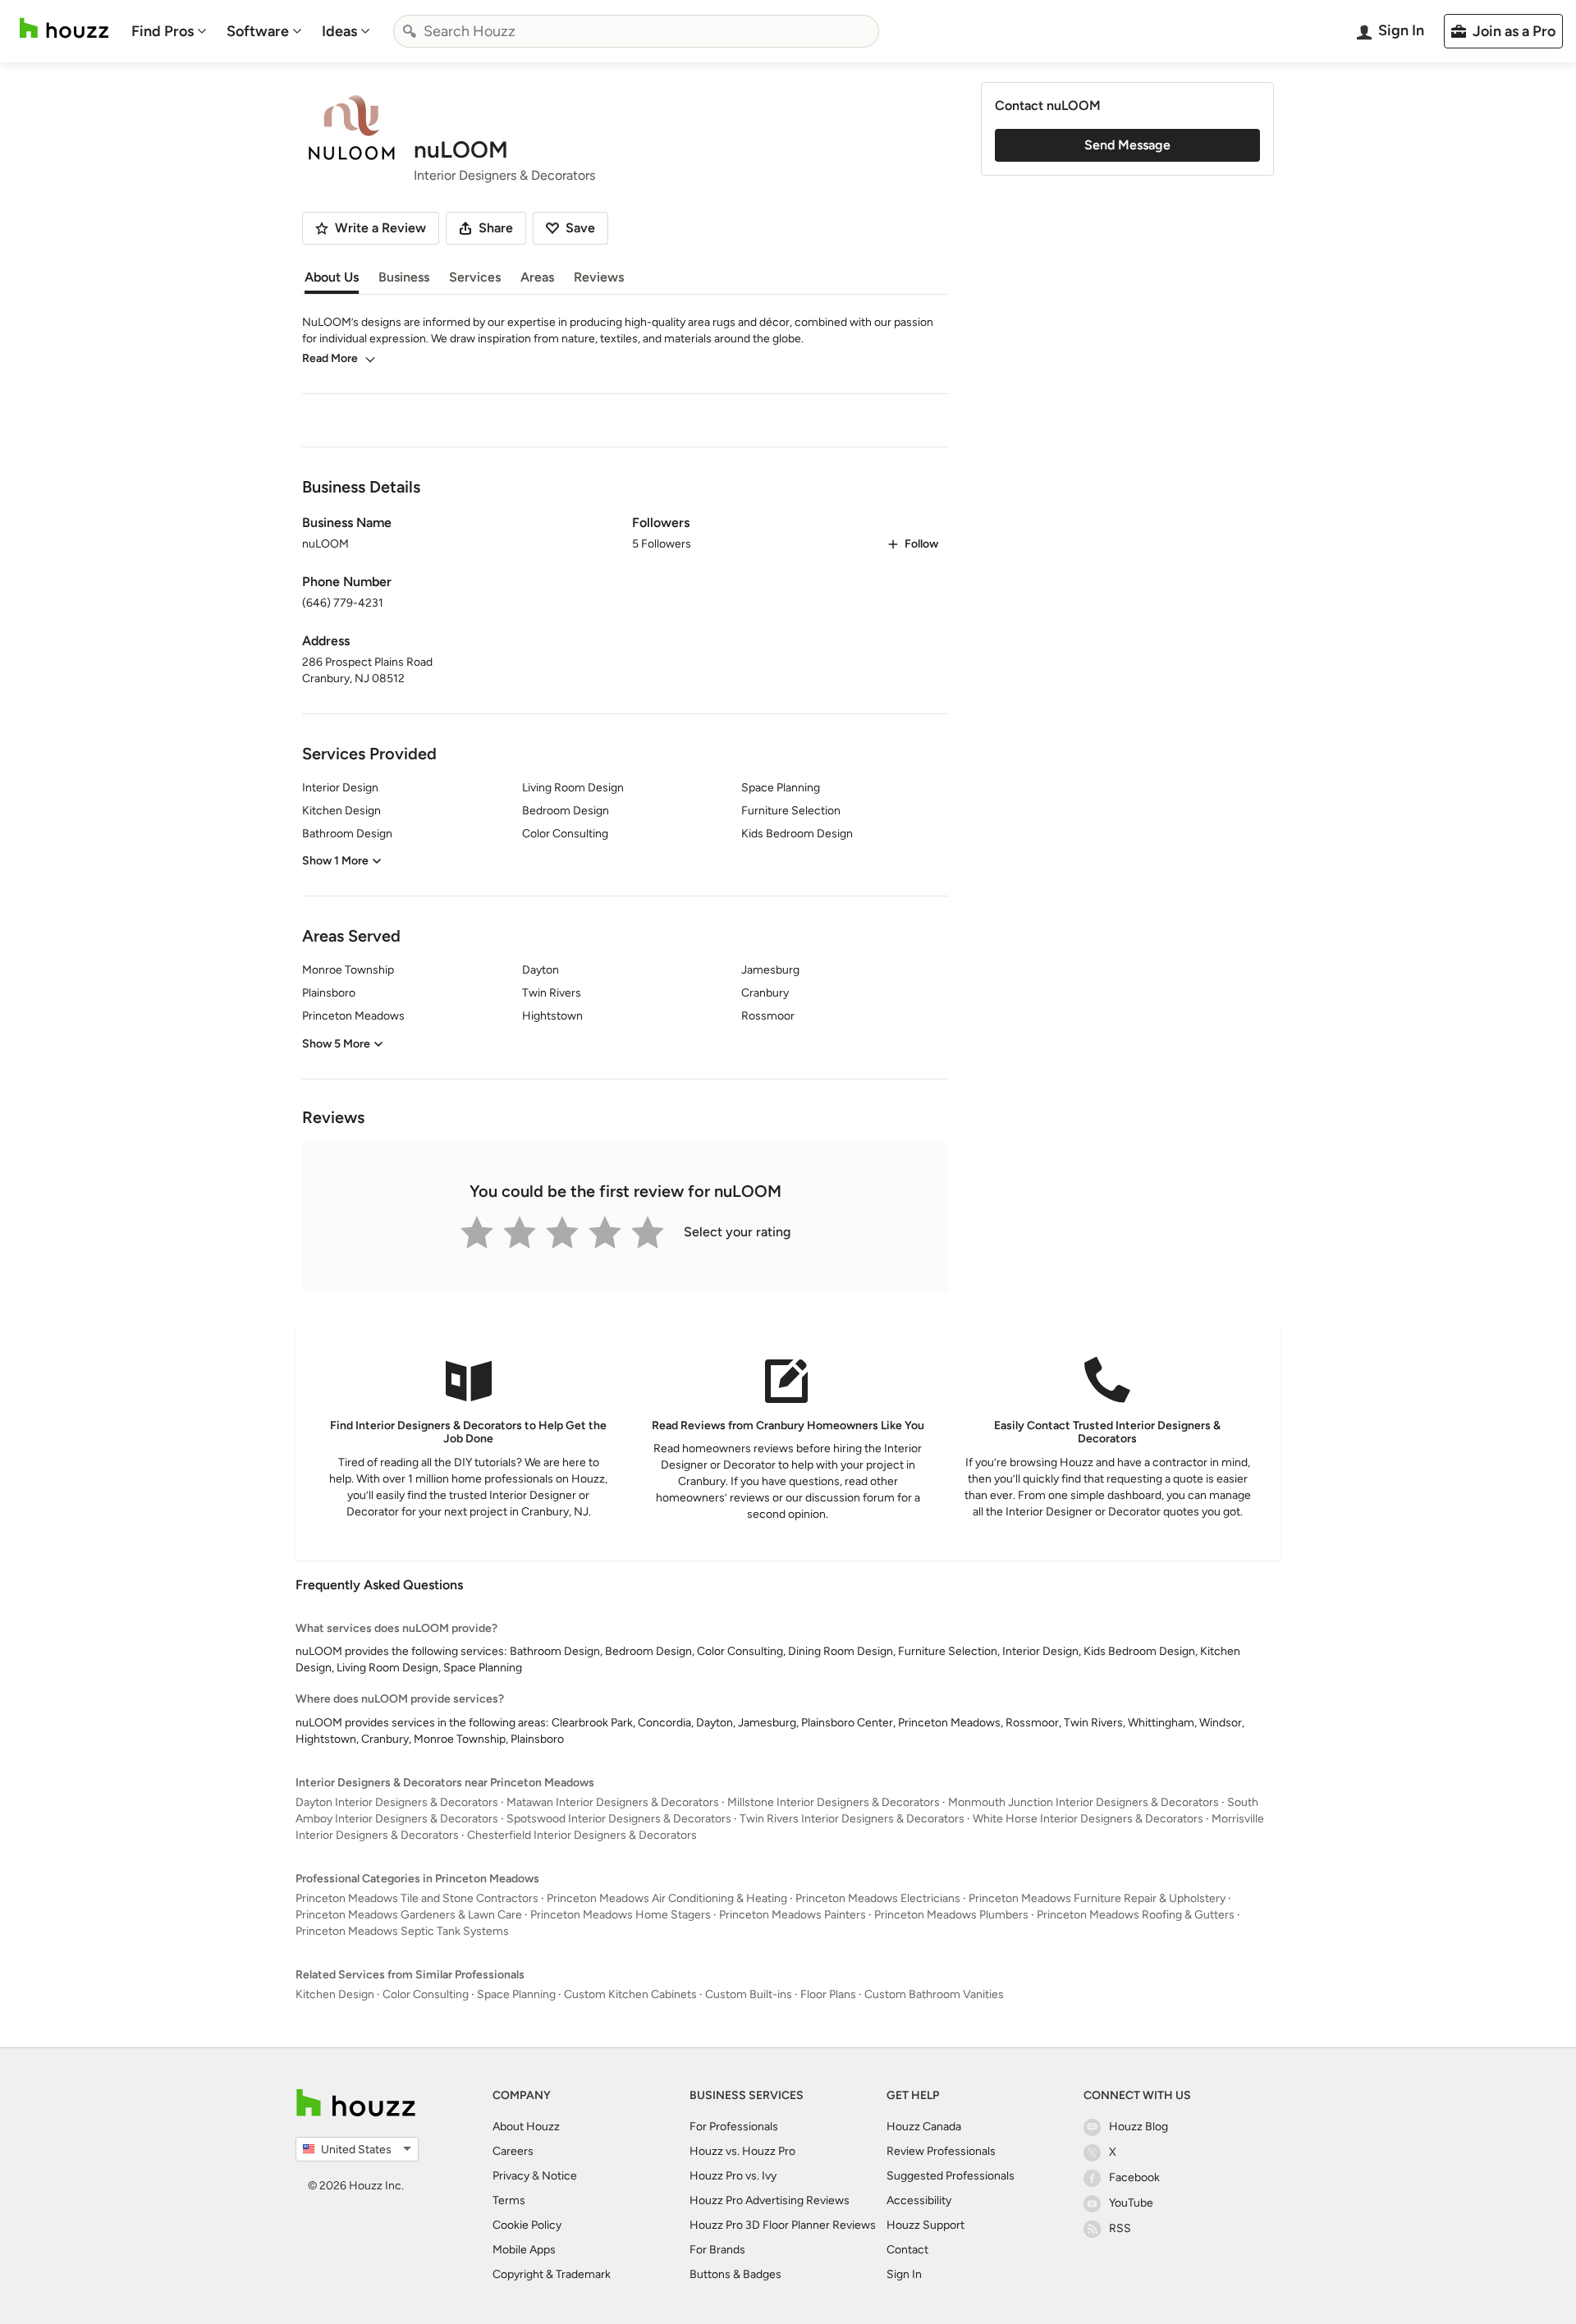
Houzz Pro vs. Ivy (733, 2176)
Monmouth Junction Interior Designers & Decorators (1083, 1802)
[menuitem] (169, 31)
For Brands (717, 2250)
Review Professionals (941, 2151)
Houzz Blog (1138, 2127)
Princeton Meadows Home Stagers (621, 1915)
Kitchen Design (335, 1994)
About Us (332, 277)
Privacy (511, 2176)
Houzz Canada (924, 2127)
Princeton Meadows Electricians (878, 1898)
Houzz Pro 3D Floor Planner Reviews (783, 2225)
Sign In (904, 2274)
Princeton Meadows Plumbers (951, 1915)
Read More (330, 358)
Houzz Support (925, 2225)
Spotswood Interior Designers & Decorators (619, 1819)
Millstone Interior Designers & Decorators (834, 1802)
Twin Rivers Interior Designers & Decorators (852, 1819)
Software (258, 31)
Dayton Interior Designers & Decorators (397, 1802)
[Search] (410, 31)
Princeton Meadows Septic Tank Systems (402, 1931)
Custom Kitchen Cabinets (630, 1994)
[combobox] (636, 31)
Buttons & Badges (735, 2274)
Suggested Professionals (951, 2176)
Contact (907, 2250)
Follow (921, 544)
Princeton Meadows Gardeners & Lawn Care (409, 1915)
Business (404, 277)
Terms (509, 2200)
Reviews (599, 277)
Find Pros (163, 31)
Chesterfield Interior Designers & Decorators (582, 1835)
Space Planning (516, 1994)
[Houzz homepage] (64, 28)
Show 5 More (336, 1044)
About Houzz (526, 2127)
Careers (513, 2151)
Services (475, 277)
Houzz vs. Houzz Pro (742, 2151)
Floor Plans (828, 1994)
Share (496, 228)
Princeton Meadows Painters (793, 1915)
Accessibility (919, 2200)
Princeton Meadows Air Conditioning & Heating (667, 1898)
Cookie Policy (527, 2225)
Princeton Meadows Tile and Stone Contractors (417, 1898)
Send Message (1127, 145)
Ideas (339, 31)
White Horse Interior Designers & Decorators (1088, 1819)
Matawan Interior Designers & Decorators (613, 1802)
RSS (1120, 2228)
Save (580, 228)
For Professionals (734, 2127)
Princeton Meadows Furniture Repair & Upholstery (1097, 1898)
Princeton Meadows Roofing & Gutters (1136, 1915)
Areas (537, 277)
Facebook (1134, 2177)
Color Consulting (426, 1994)
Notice (559, 2176)
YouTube (1131, 2203)
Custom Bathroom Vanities (934, 1994)
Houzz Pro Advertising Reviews (770, 2200)
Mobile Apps (524, 2250)
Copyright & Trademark (552, 2274)
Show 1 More (335, 861)
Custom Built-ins (749, 1994)
